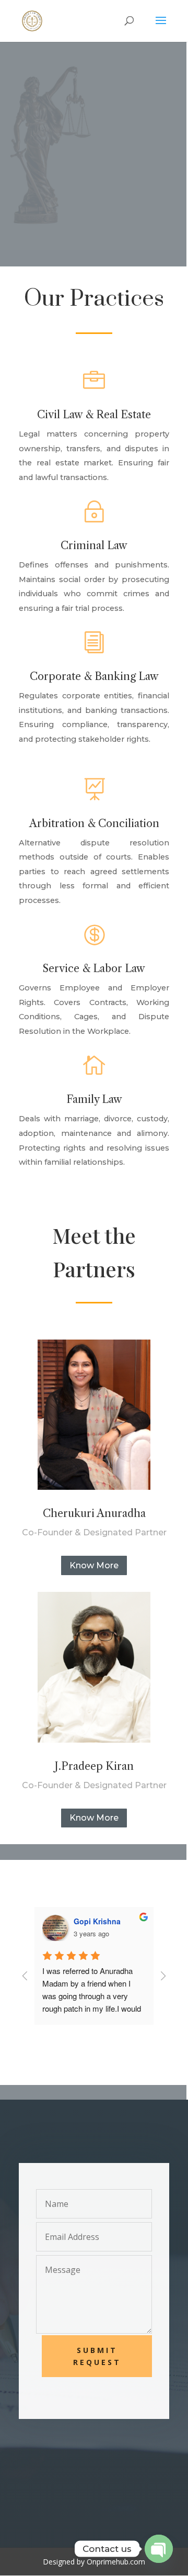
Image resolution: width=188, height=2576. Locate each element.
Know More (94, 1565)
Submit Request (97, 2356)
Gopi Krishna (97, 1921)
